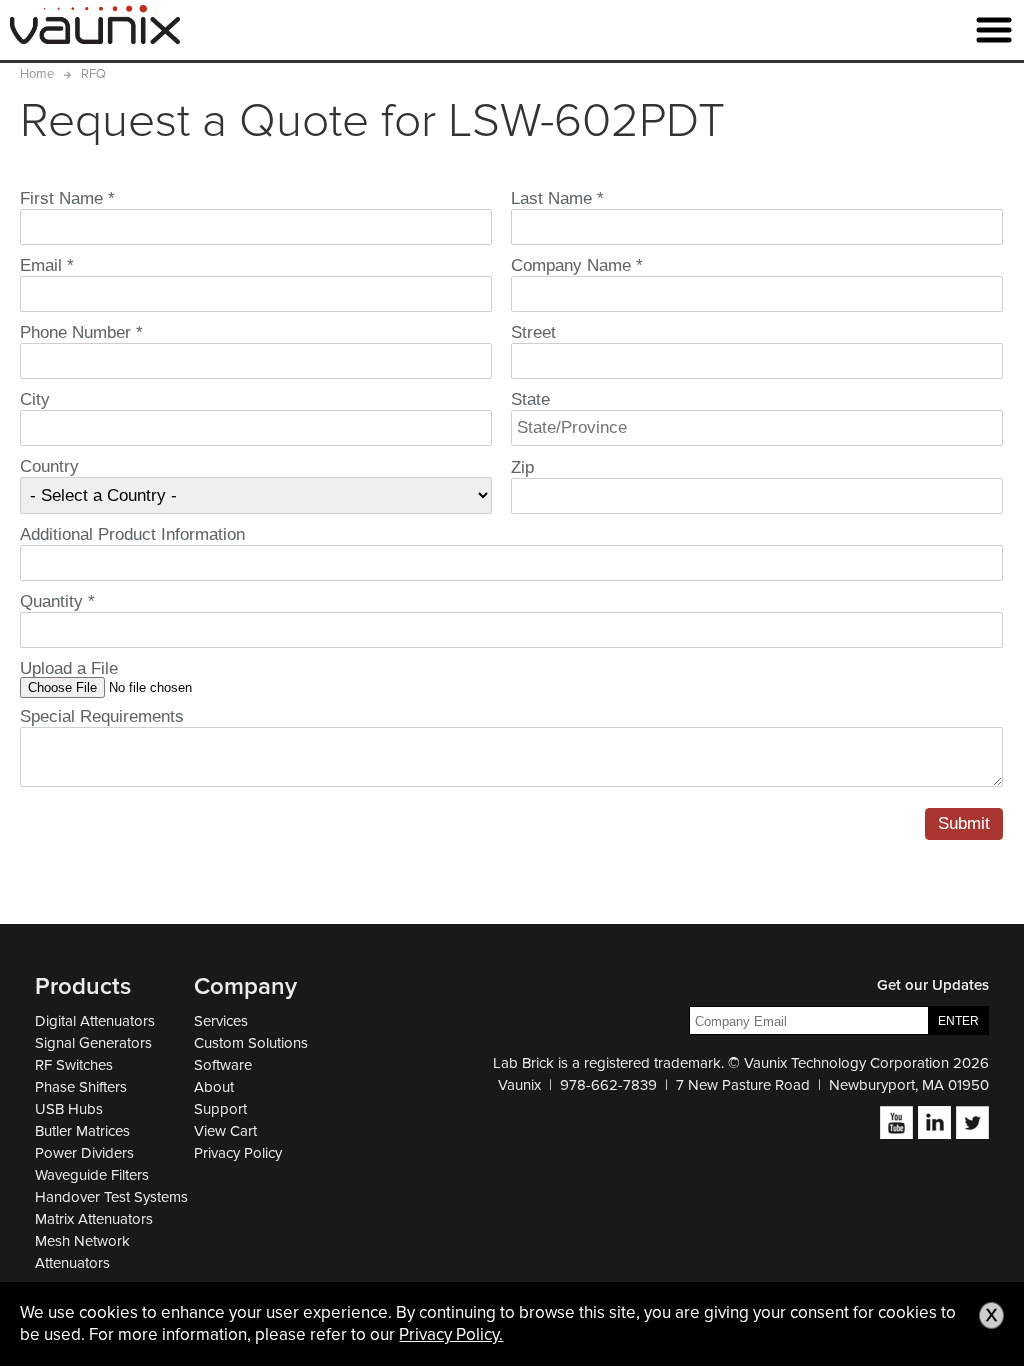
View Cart (225, 1131)
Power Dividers (84, 1153)
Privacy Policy (238, 1153)
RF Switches (74, 1065)
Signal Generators (93, 1043)
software (223, 1065)
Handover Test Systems (111, 1197)
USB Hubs (69, 1109)
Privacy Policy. (451, 1334)
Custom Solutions (251, 1043)
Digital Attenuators (95, 1021)
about (214, 1087)
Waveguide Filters (92, 1175)
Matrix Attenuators (94, 1219)
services (221, 1021)
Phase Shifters (81, 1087)
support (220, 1109)
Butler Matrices (82, 1131)
